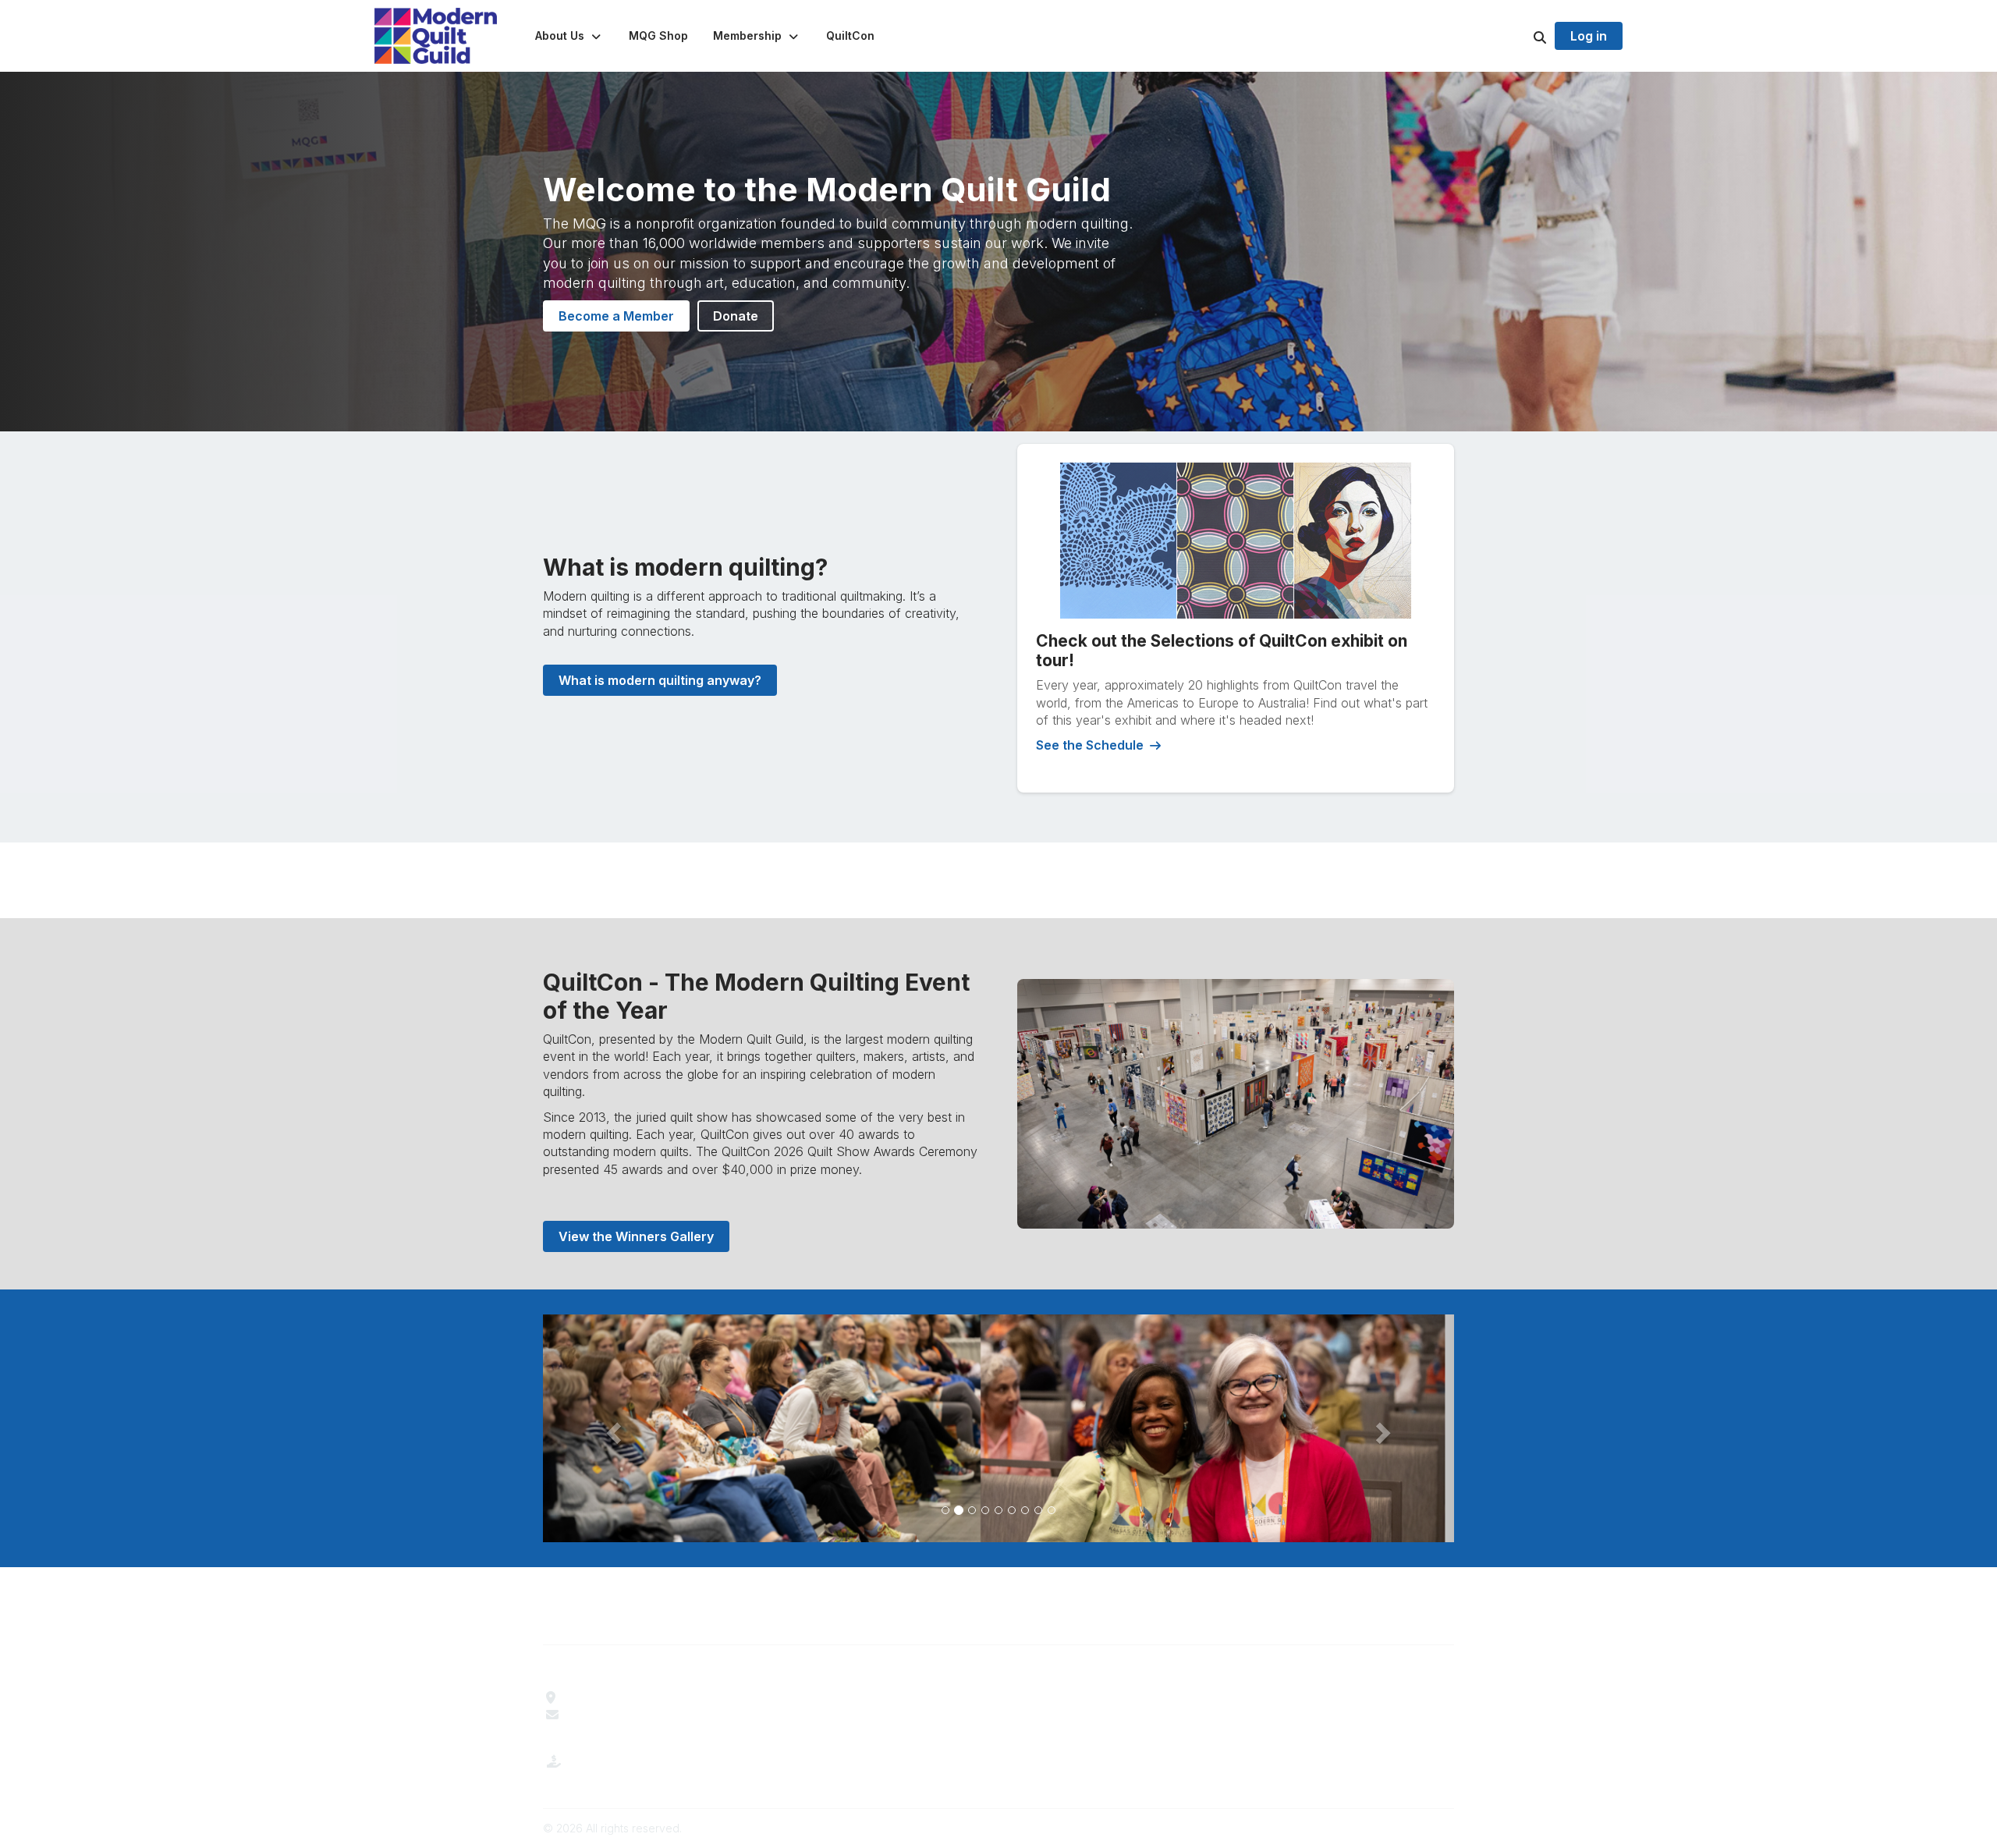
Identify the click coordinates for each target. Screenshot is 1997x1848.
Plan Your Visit (1049, 1697)
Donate (736, 316)
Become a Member (616, 316)
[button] (569, 36)
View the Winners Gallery (636, 1236)
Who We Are (812, 1697)
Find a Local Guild (617, 1697)
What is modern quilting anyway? (660, 680)
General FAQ (813, 1750)
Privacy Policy (1279, 1733)
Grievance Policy (1287, 1715)
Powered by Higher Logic (1388, 1828)
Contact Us (598, 1715)
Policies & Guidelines (1066, 1715)
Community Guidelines (1302, 1697)
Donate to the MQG (622, 1774)
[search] (1520, 36)
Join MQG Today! (827, 1733)
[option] (998, 1428)
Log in (1589, 36)
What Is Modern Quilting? (848, 1715)
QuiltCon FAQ (1046, 1733)
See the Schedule (1090, 745)
